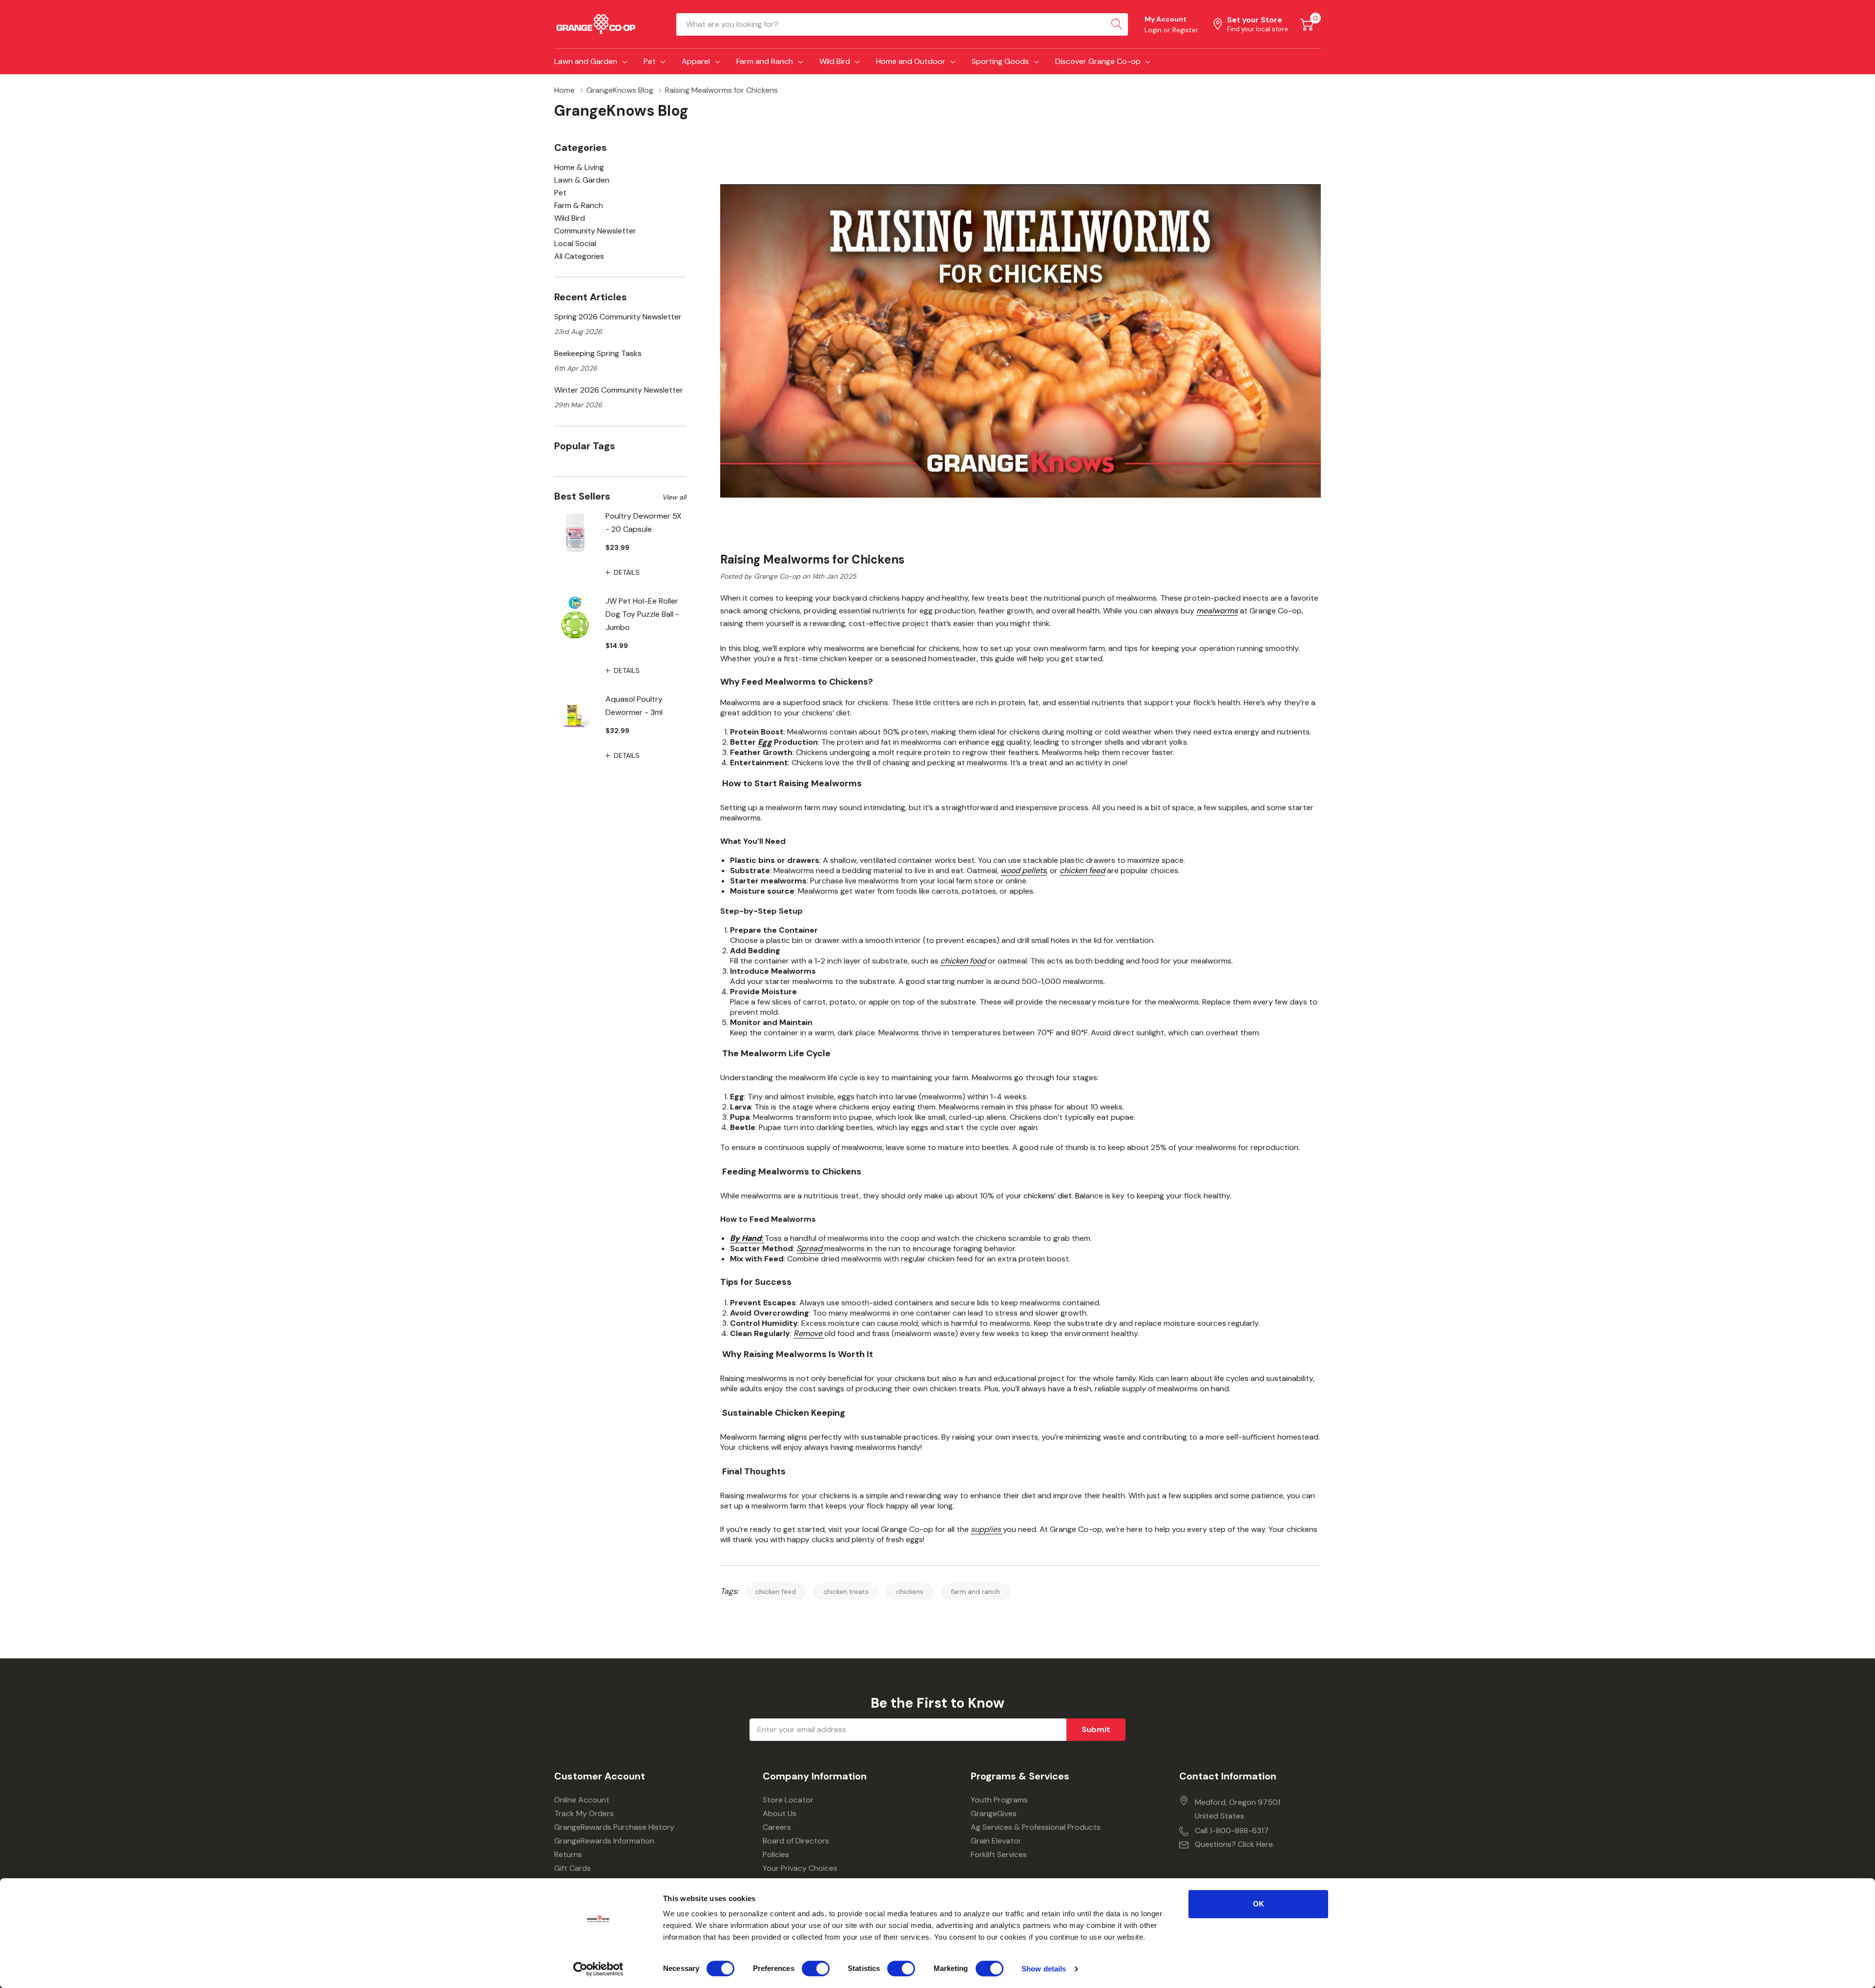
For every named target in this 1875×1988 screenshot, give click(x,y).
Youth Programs (999, 1800)
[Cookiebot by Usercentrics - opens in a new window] (598, 1969)
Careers (777, 1827)
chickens (910, 1591)
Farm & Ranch (579, 205)
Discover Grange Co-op (1098, 61)
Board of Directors (796, 1841)
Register (1185, 30)
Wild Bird (835, 61)
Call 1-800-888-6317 (1232, 1831)
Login (1154, 30)
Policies (776, 1854)
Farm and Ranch (765, 61)
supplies (987, 1529)
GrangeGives (994, 1813)
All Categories (579, 256)
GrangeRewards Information (604, 1841)
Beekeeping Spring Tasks (598, 353)
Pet (650, 61)
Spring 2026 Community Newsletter (618, 317)
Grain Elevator (996, 1841)
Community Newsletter (595, 231)
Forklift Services (999, 1854)
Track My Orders (584, 1813)
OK (1259, 1904)
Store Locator (788, 1800)
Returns (568, 1854)
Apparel (696, 61)
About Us (780, 1813)
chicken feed (776, 1591)
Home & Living (579, 167)
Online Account (582, 1800)
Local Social (575, 243)
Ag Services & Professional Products (1036, 1827)
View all (674, 497)
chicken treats (846, 1591)
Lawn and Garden (586, 61)
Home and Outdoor (911, 61)
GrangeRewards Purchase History (614, 1827)
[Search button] (1117, 24)
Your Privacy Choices (800, 1868)
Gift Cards (573, 1868)
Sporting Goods (1000, 61)
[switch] (816, 1968)
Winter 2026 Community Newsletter (619, 390)
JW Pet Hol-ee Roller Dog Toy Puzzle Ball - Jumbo (642, 614)
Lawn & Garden (582, 180)
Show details (1044, 1969)
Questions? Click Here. (1235, 1844)
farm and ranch (975, 1591)
